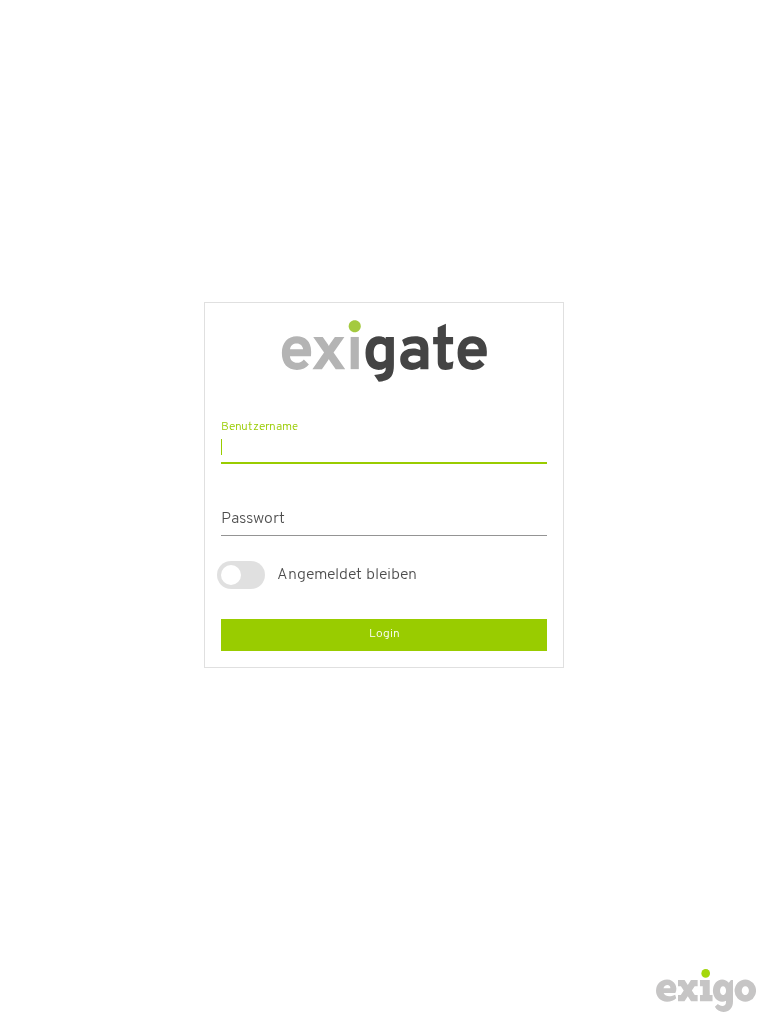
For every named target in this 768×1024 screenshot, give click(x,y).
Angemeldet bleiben (347, 575)
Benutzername (259, 426)
